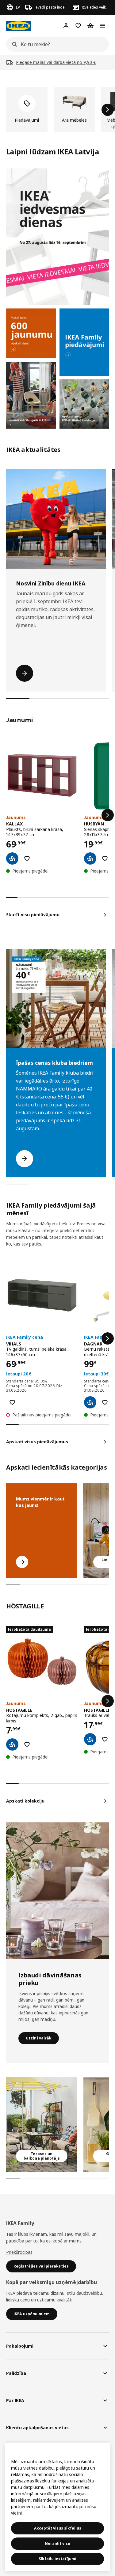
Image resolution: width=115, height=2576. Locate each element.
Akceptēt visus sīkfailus (58, 2528)
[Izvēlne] (103, 26)
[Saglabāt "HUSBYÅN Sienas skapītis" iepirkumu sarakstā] (105, 858)
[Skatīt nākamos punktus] (108, 815)
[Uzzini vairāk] (57, 1891)
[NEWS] (31, 333)
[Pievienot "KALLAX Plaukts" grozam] (12, 858)
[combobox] (56, 44)
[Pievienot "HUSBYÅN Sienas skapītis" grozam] (90, 858)
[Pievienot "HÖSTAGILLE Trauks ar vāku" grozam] (90, 1739)
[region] (57, 2507)
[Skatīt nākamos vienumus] (108, 110)
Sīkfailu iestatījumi (57, 2559)
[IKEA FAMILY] (84, 342)
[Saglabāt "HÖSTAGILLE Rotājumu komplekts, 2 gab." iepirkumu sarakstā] (27, 1744)
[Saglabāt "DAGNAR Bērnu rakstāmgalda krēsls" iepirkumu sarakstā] (105, 1402)
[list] (57, 110)
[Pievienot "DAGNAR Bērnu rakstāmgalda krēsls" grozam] (90, 1402)
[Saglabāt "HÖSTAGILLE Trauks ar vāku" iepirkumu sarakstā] (105, 1739)
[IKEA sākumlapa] (18, 26)
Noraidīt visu (57, 2543)
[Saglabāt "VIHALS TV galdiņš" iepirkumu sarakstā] (12, 1402)
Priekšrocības (19, 2252)
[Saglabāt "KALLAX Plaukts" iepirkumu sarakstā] (27, 858)
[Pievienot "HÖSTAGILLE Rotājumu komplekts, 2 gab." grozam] (12, 1744)
